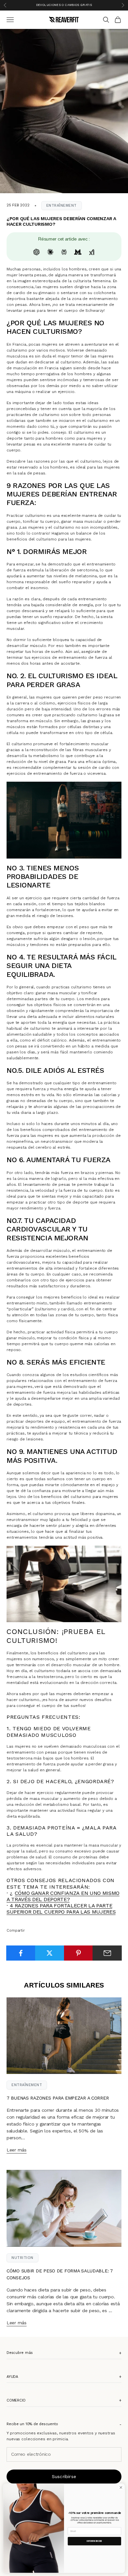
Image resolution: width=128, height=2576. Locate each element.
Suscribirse (64, 2476)
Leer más (17, 2150)
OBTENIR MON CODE (94, 2541)
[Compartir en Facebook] (21, 1953)
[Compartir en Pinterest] (79, 1953)
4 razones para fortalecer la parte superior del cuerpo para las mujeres (61, 1909)
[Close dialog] (121, 2487)
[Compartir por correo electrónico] (107, 1953)
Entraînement (62, 206)
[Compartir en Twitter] (50, 1953)
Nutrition (22, 2258)
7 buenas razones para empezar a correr (58, 2098)
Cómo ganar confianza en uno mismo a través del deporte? (63, 1896)
